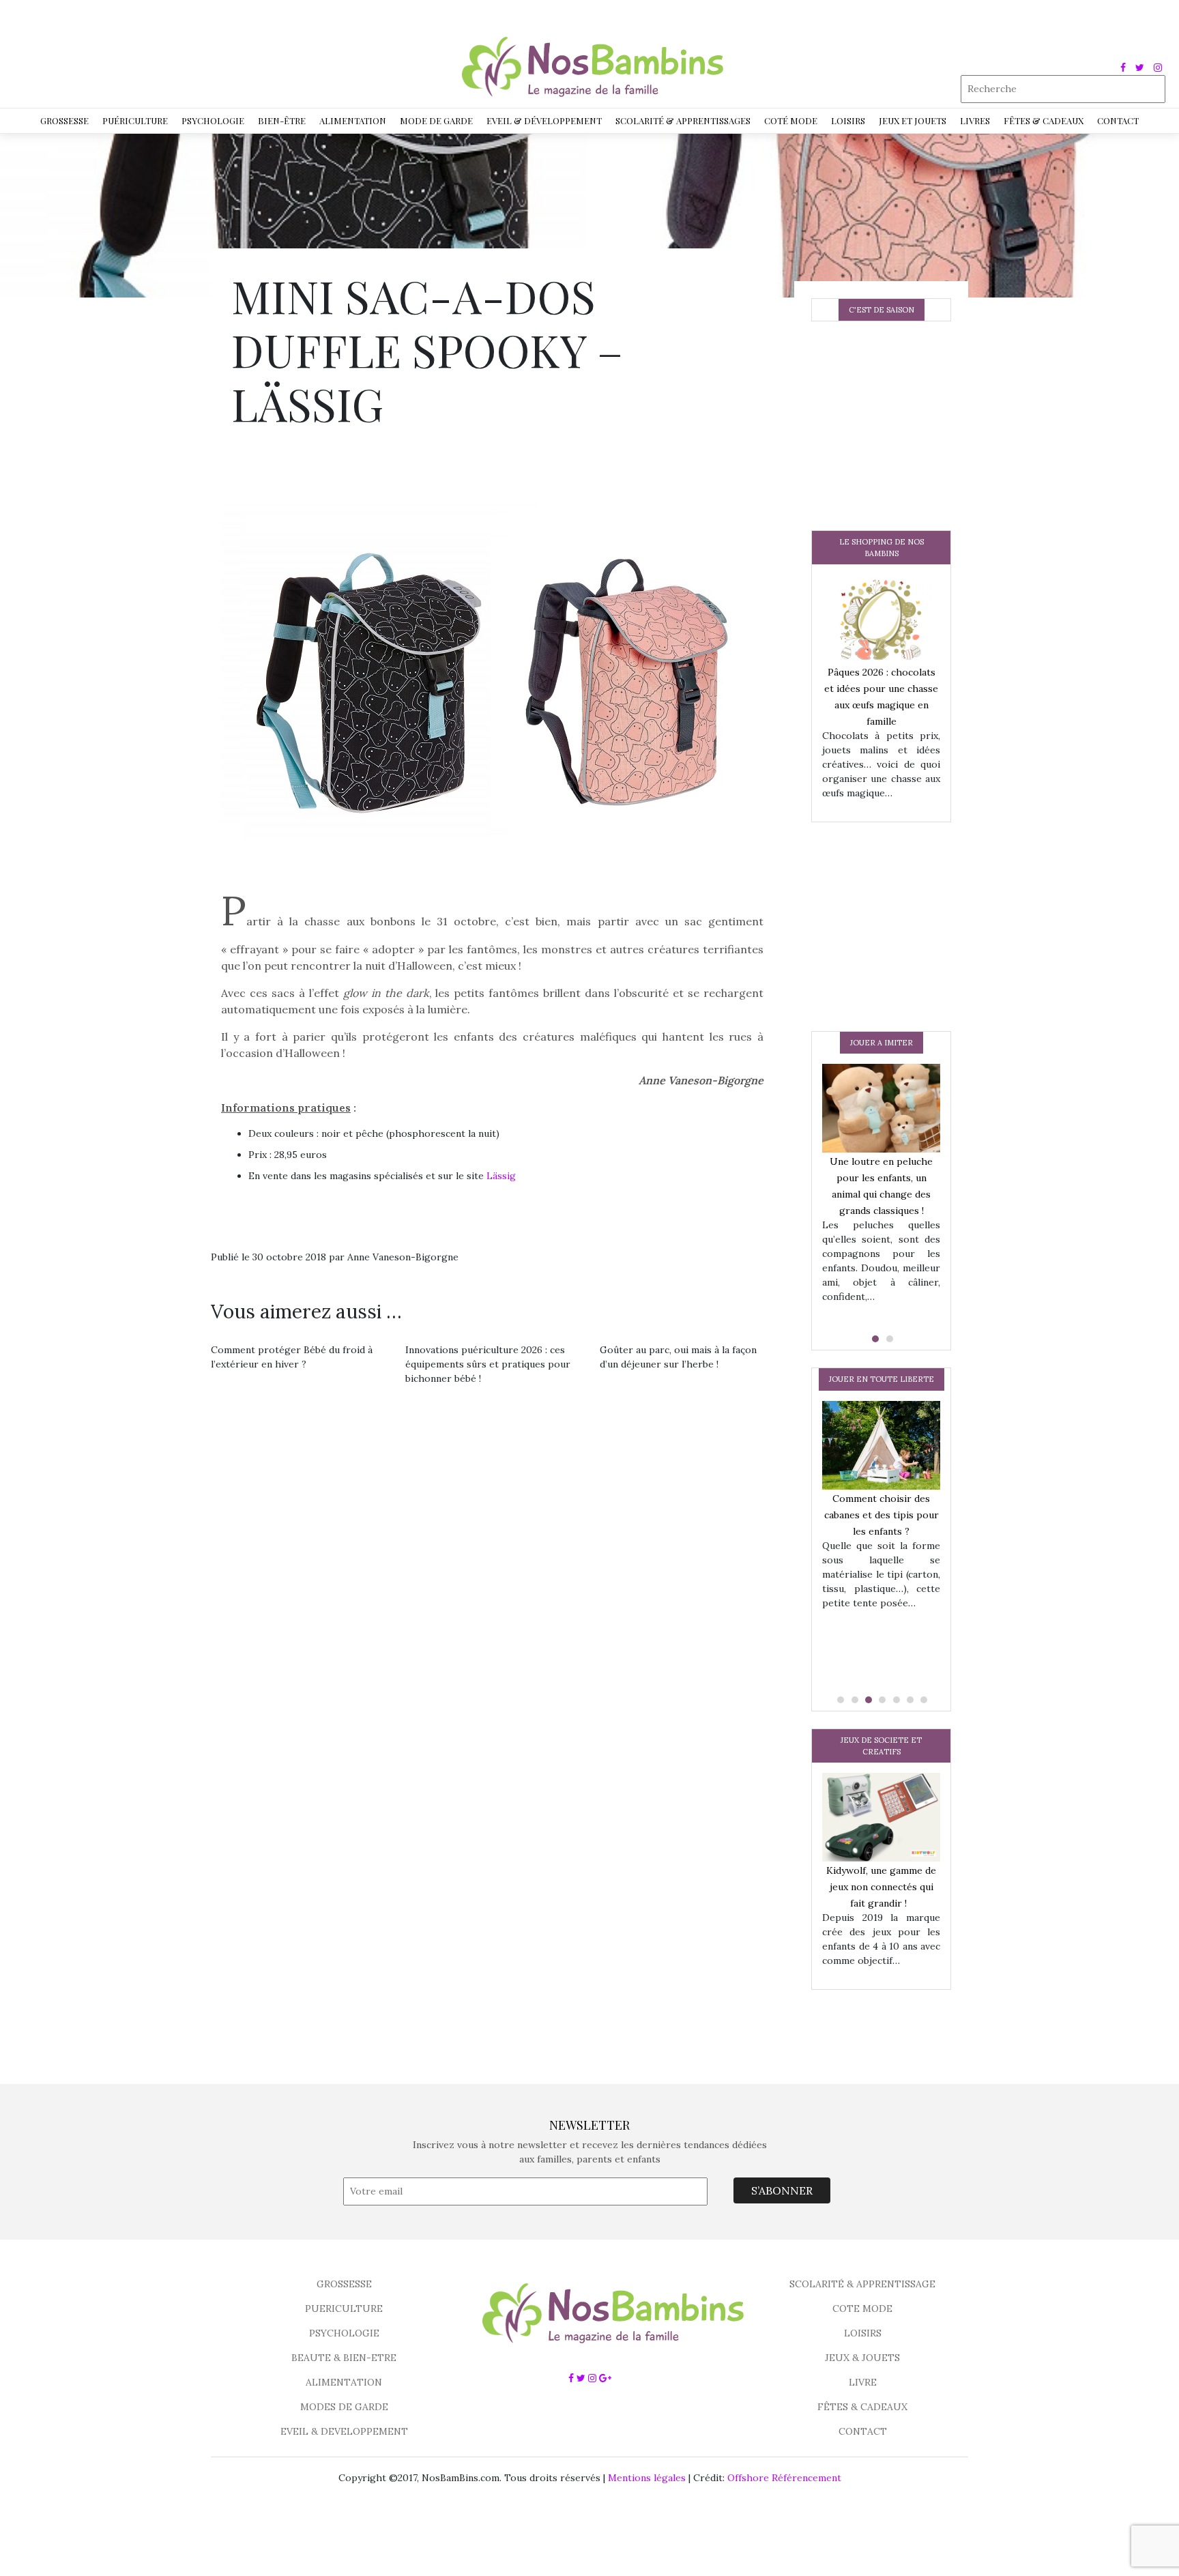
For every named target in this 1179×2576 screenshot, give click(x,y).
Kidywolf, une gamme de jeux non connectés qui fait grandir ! (881, 1887)
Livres (975, 120)
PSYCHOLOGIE (344, 2333)
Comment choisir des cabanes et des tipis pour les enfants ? (882, 1514)
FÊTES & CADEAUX (862, 2407)
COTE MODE (862, 2309)
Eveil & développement (544, 120)
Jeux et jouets (913, 120)
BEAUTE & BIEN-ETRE (344, 2358)
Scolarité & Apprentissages (683, 120)
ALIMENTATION (344, 2382)
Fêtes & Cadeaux (1044, 120)
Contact (1118, 120)
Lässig (501, 1176)
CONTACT (863, 2431)
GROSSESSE (344, 2284)
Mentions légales (647, 2478)
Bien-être (282, 120)
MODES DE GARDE (344, 2407)
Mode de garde (436, 120)
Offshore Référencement (784, 2478)
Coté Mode (791, 120)
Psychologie (213, 120)
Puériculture (135, 120)
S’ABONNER (782, 2190)
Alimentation (353, 120)
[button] (874, 1339)
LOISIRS (863, 2333)
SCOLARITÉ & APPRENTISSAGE (862, 2284)
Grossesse (64, 120)
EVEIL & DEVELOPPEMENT (344, 2431)
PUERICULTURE (344, 2309)
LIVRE (863, 2382)
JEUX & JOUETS (862, 2358)
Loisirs (848, 120)
